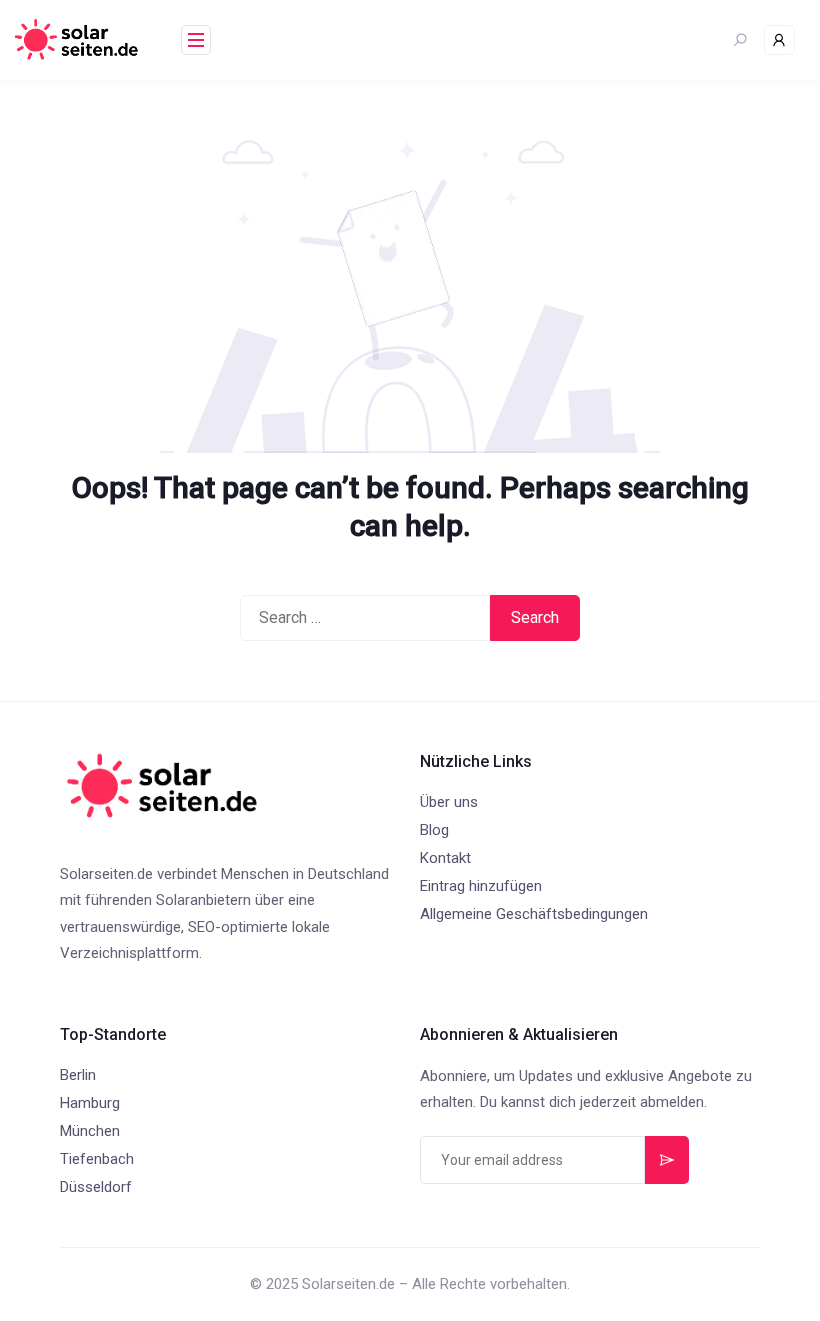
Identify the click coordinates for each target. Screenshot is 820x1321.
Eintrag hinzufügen (481, 886)
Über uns (449, 802)
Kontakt (445, 858)
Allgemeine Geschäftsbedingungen (534, 914)
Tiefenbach (97, 1159)
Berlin (78, 1075)
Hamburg (90, 1103)
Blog (434, 830)
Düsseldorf (96, 1187)
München (90, 1131)
